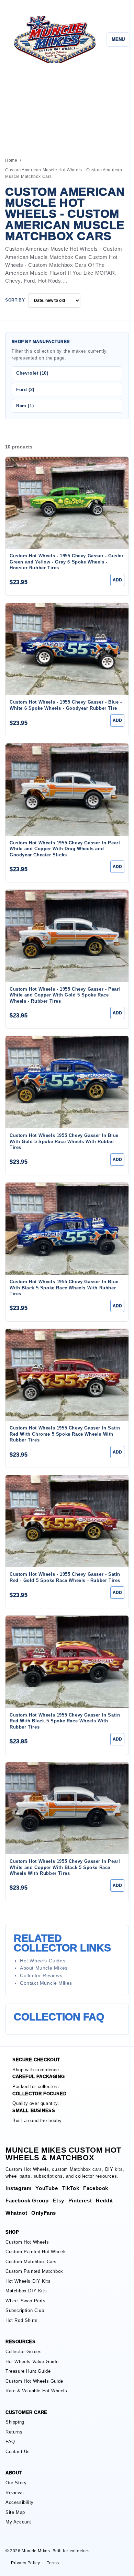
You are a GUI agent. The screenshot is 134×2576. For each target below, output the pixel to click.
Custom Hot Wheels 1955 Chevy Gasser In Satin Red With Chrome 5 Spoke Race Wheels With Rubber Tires (65, 1434)
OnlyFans (44, 2213)
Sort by (15, 300)
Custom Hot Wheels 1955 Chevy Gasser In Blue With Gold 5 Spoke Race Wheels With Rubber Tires (64, 1141)
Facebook (96, 2188)
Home (11, 160)
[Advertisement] (67, 107)
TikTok (71, 2188)
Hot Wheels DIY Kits (28, 2281)
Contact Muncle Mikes (46, 1983)
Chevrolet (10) (32, 373)
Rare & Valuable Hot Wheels (36, 2391)
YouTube (47, 2188)
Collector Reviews (41, 1975)
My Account (18, 2522)
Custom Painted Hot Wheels (36, 2252)
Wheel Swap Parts (26, 2301)
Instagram (18, 2188)
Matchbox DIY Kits (26, 2291)
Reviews (15, 2493)
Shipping (15, 2422)
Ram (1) (25, 406)
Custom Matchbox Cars (31, 2262)
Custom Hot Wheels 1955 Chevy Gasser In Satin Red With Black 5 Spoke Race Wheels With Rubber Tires (65, 1721)
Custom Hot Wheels (27, 2242)
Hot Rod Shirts (21, 2320)
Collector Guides (24, 2352)
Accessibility (20, 2502)
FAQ (10, 2442)
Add (117, 580)
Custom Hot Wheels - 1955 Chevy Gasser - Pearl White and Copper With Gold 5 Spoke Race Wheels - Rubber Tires (65, 995)
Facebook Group (27, 2201)
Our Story (16, 2483)
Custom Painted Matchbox (34, 2271)
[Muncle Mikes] (54, 39)
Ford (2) (25, 390)
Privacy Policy (25, 2563)
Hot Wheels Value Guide (32, 2362)
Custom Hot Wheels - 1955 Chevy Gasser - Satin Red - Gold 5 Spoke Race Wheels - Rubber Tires (65, 1577)
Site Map (15, 2512)
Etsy (58, 2201)
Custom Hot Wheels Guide (34, 2381)
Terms (53, 2563)
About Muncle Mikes (44, 1968)
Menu (118, 39)
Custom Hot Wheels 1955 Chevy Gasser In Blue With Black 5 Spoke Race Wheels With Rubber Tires (64, 1288)
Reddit (104, 2201)
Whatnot (16, 2213)
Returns (14, 2432)
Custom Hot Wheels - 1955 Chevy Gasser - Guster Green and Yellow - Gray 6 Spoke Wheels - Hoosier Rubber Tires (67, 562)
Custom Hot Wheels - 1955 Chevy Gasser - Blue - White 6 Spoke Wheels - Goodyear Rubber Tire (66, 705)
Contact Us (18, 2452)
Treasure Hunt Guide (28, 2371)
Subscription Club (25, 2310)
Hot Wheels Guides (43, 1961)
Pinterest (80, 2201)
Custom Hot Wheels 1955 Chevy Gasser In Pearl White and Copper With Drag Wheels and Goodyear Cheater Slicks (65, 849)
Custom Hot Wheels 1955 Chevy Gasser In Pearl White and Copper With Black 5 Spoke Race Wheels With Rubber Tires (65, 1867)
